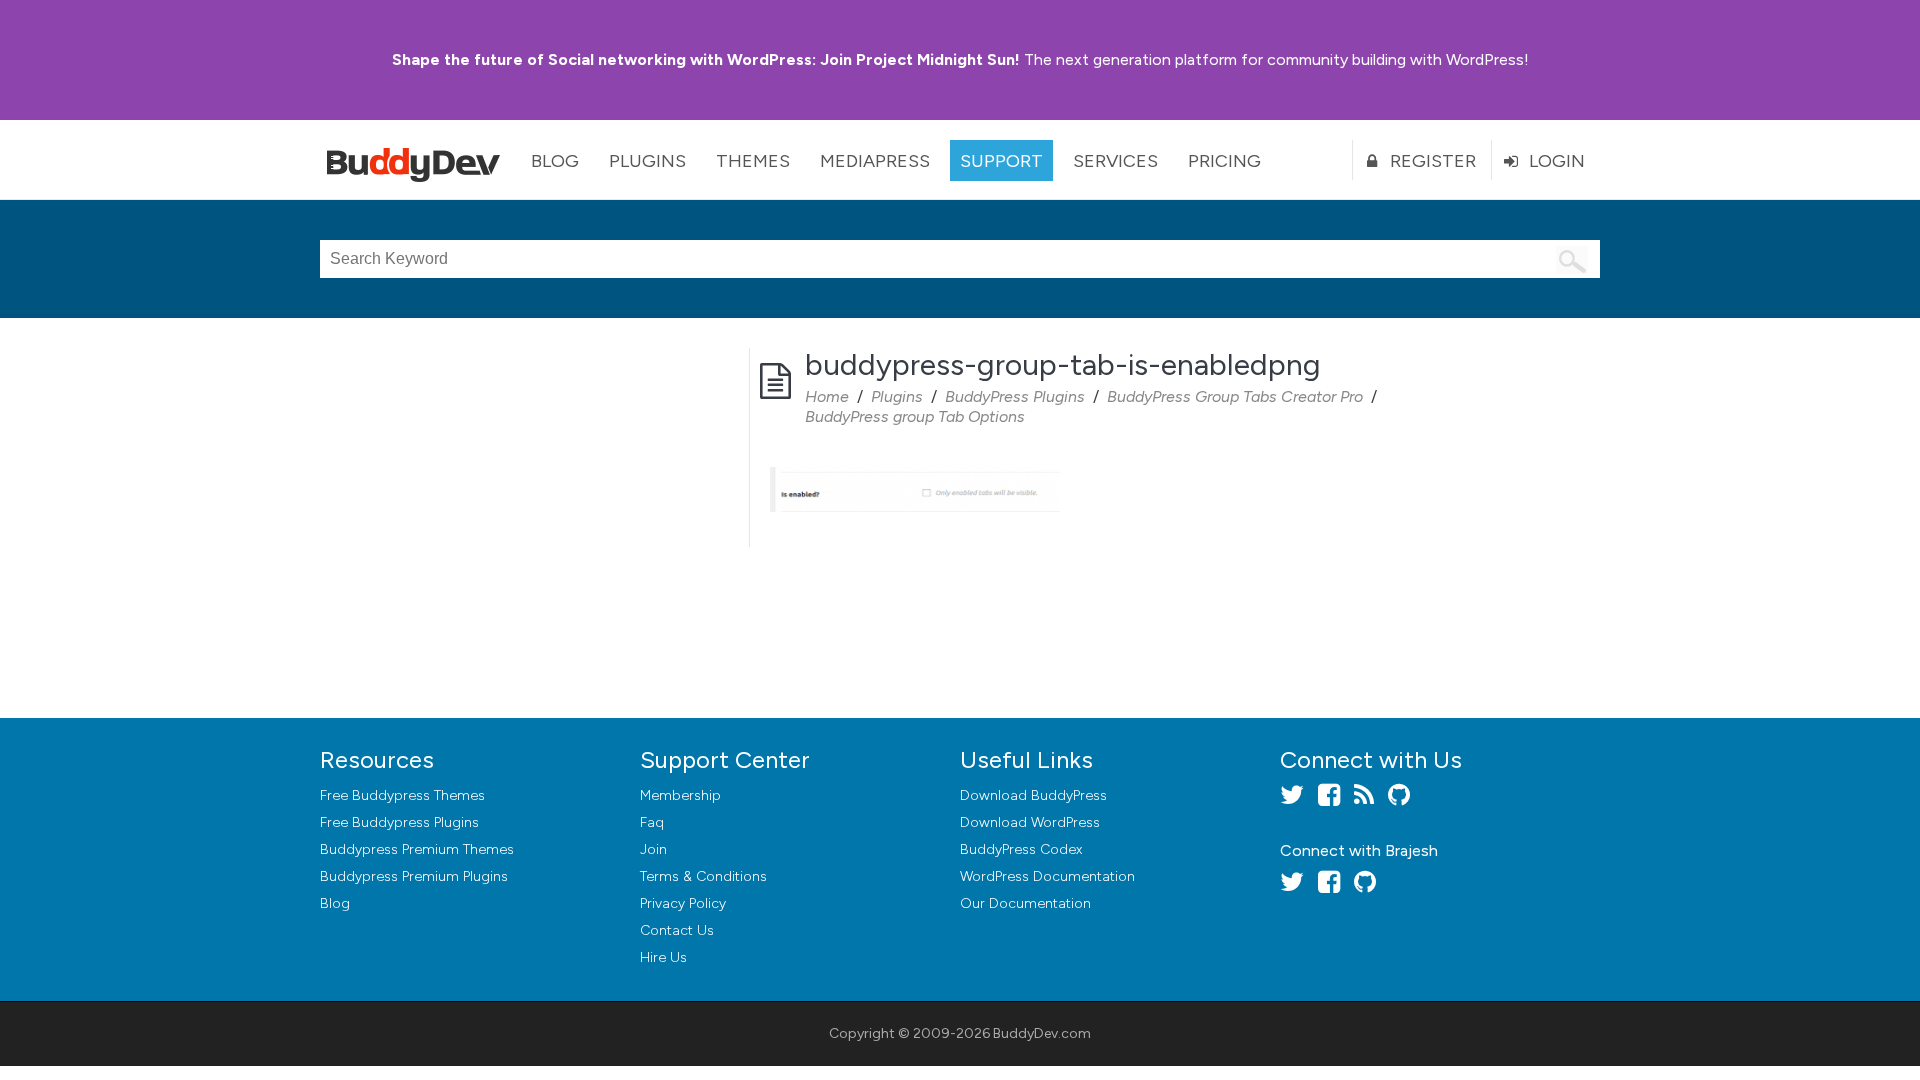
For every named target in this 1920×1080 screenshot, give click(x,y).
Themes (753, 161)
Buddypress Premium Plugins (414, 876)
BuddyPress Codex (1021, 849)
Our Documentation (1025, 903)
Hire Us (663, 957)
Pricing (1224, 161)
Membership (680, 795)
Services (1115, 161)
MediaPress (875, 161)
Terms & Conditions (703, 876)
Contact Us (677, 930)
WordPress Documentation (1047, 876)
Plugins (647, 161)
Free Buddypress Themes (402, 795)
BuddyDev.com (1042, 1033)
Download (1033, 795)
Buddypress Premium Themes (417, 849)
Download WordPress (1030, 822)
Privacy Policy (683, 903)
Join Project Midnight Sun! (706, 59)
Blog (555, 161)
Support (1001, 161)
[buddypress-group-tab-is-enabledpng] (915, 469)
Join (653, 849)
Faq (652, 822)
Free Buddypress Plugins (399, 822)
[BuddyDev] (418, 160)
